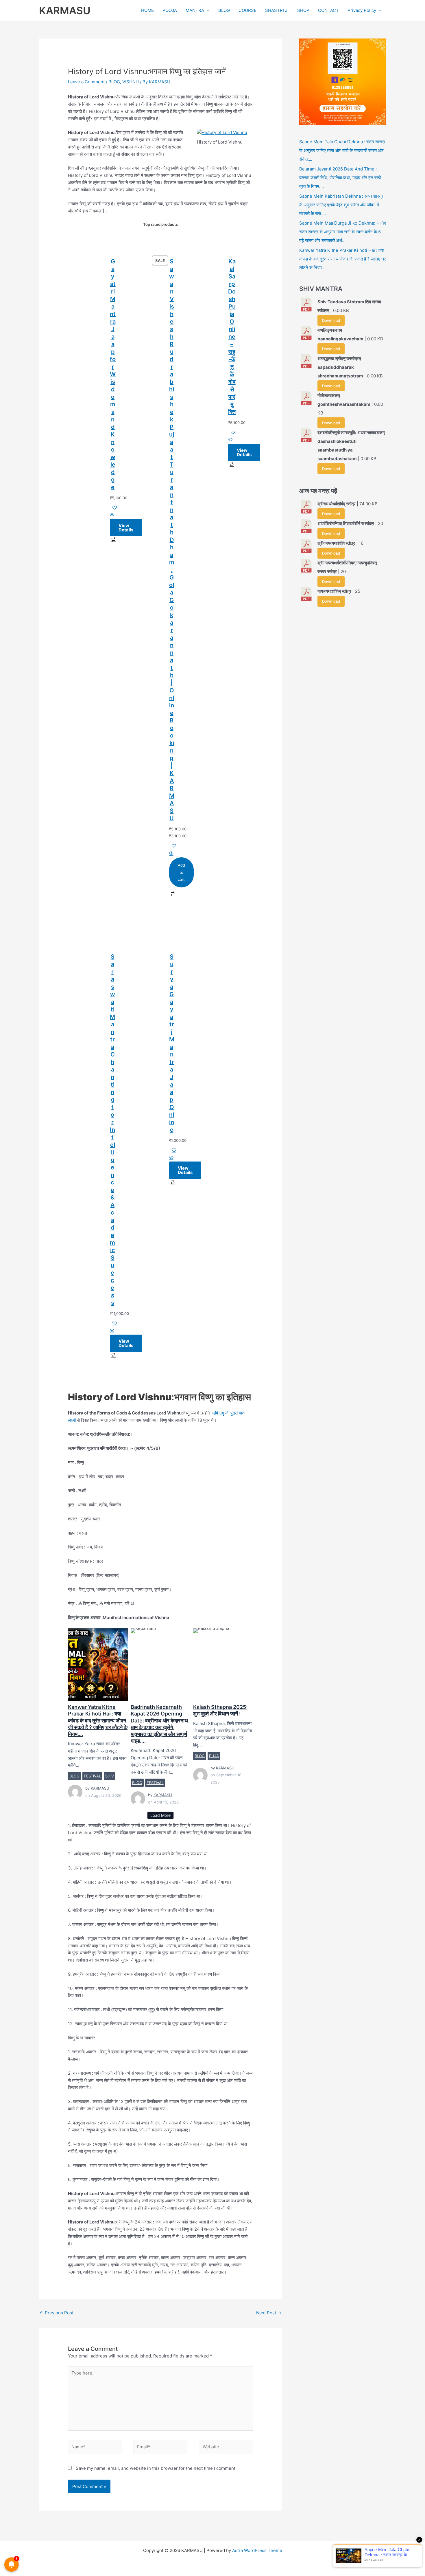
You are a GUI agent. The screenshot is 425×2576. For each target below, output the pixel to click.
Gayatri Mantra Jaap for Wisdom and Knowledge (113, 374)
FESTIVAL (92, 1776)
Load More (160, 1815)
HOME (147, 10)
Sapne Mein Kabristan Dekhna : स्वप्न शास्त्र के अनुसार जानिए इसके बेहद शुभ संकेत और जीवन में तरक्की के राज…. (341, 205)
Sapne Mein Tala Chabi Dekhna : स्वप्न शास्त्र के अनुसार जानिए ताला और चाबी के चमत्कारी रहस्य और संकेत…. (342, 150)
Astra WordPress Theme (257, 2550)
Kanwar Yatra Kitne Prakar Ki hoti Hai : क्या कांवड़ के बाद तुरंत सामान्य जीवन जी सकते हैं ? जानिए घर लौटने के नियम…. (98, 1664)
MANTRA (195, 10)
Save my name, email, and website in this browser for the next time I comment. (156, 2468)
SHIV (110, 1776)
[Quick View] (112, 515)
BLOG (224, 10)
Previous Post (57, 2313)
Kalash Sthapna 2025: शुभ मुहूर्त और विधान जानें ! (223, 1664)
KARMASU (65, 10)
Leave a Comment (86, 82)
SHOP (303, 10)
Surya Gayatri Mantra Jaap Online (172, 1043)
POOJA (170, 10)
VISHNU (131, 82)
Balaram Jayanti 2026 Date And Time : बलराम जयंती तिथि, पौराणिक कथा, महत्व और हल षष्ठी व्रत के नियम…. (340, 178)
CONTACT (328, 10)
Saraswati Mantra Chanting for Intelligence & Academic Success (112, 1130)
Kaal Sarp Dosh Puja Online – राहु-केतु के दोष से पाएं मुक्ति (232, 337)
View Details (126, 528)
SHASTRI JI (277, 10)
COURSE (247, 10)
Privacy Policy (362, 10)
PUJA (214, 1756)
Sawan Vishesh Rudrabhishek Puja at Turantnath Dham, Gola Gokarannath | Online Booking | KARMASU (172, 540)
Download (331, 320)
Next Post (269, 2313)
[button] (207, 10)
